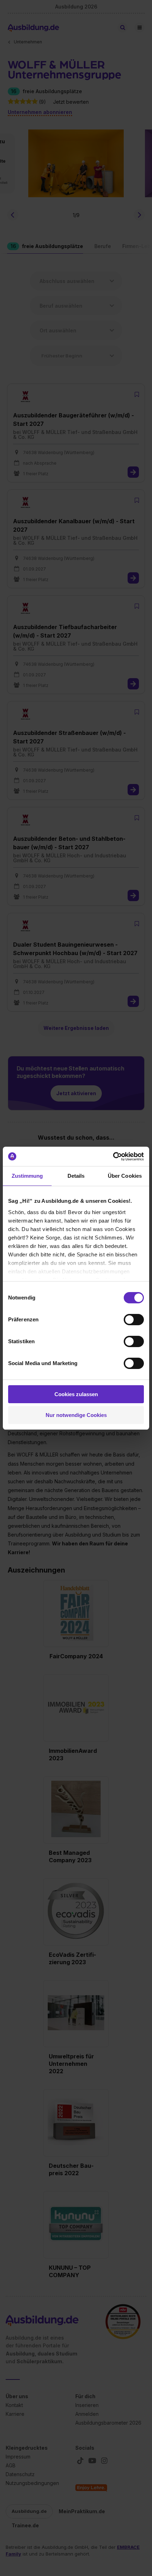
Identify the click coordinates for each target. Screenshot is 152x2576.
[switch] (134, 1320)
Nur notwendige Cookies (76, 1415)
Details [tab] (76, 1176)
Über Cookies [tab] (125, 1176)
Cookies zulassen (76, 1394)
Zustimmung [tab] (27, 1176)
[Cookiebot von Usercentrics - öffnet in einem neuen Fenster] (113, 1157)
